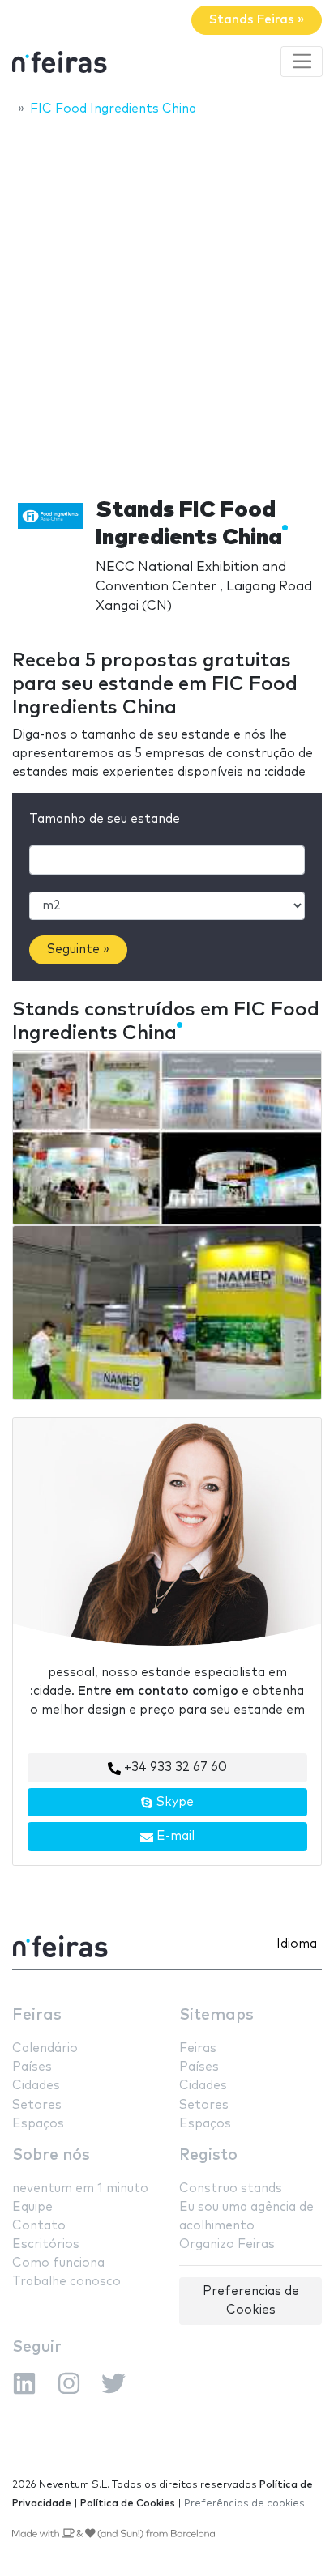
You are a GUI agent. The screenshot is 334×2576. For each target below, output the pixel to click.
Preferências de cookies (244, 2504)
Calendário (45, 2048)
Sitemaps (216, 2015)
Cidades (36, 2086)
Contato (39, 2226)
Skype (173, 1802)
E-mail (174, 1836)
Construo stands (231, 2189)
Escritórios (46, 2244)
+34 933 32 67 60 (174, 1767)
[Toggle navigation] (302, 62)
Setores (37, 2105)
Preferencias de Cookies (251, 2301)
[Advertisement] (167, 302)
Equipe (32, 2207)
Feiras (37, 2015)
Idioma (297, 1944)
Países (32, 2067)
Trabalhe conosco (66, 2282)
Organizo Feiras (227, 2244)
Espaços (38, 2124)
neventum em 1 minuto (80, 2189)
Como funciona (58, 2263)
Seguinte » (78, 950)
